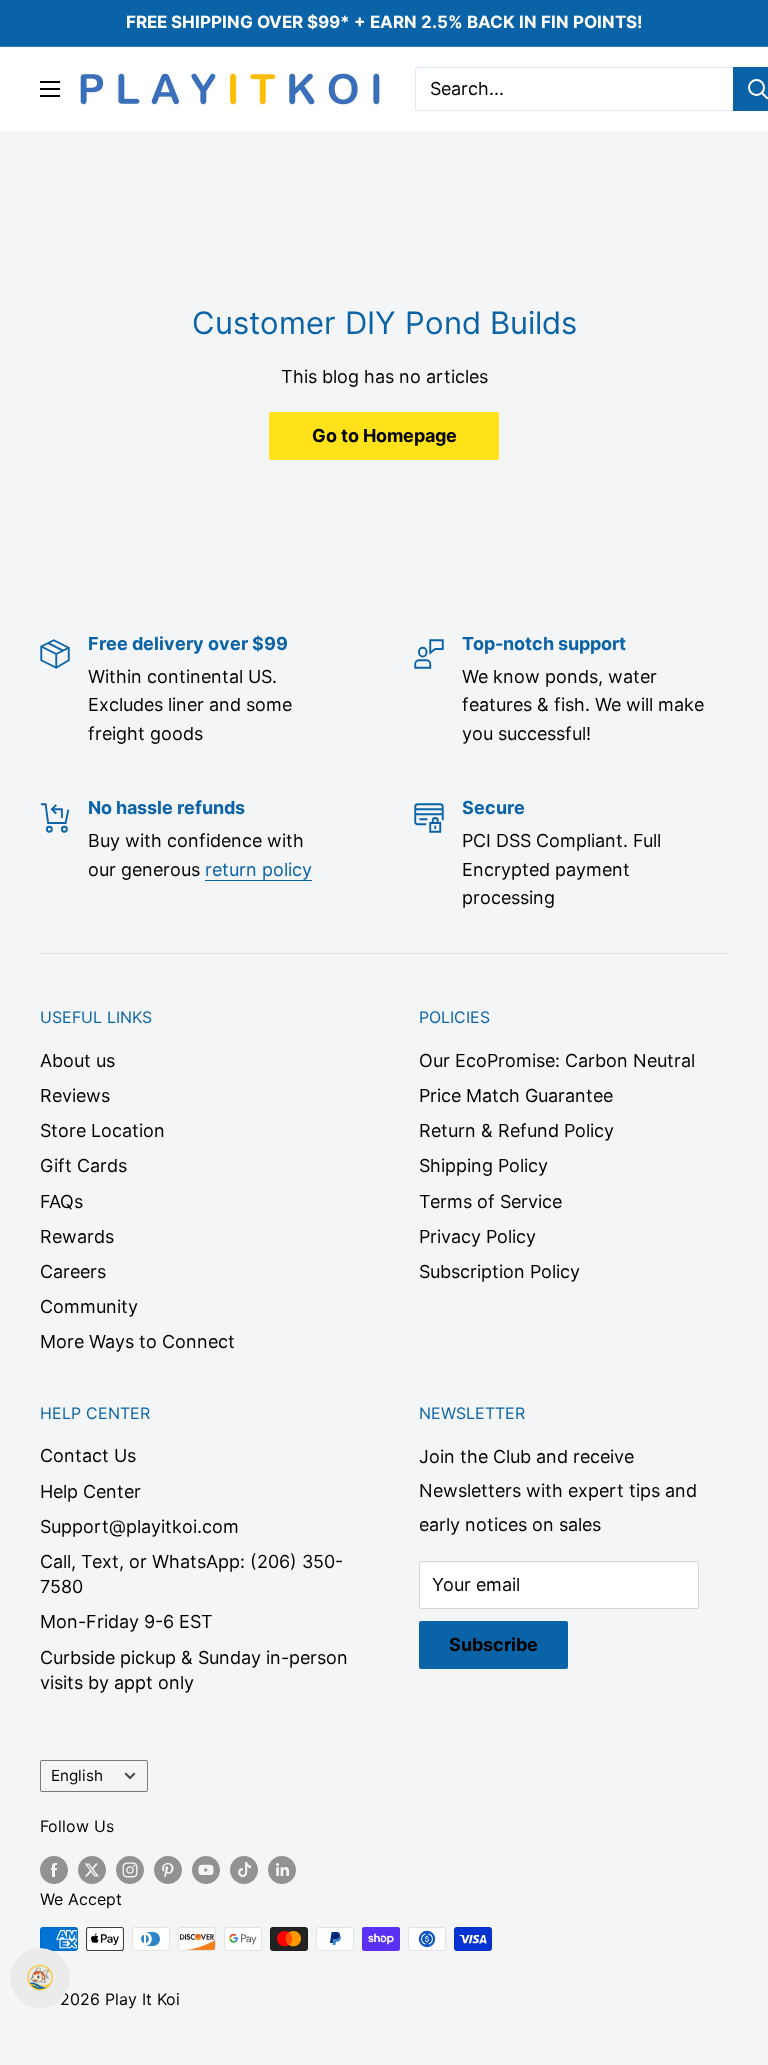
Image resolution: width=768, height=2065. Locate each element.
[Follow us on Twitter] (92, 1870)
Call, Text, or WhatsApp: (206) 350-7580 (191, 1574)
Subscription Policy (499, 1271)
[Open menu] (50, 89)
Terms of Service (490, 1201)
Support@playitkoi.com (139, 1526)
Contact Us (88, 1455)
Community (89, 1306)
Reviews (75, 1095)
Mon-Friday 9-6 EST (126, 1621)
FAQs (61, 1201)
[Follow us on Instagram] (130, 1870)
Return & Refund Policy (516, 1130)
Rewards (77, 1236)
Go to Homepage (384, 435)
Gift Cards (83, 1165)
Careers (73, 1271)
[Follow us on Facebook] (54, 1870)
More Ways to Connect (137, 1341)
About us (77, 1060)
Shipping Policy (483, 1165)
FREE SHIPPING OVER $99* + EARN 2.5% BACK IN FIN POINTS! (384, 22)
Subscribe (493, 1644)
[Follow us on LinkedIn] (282, 1870)
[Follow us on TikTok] (244, 1870)
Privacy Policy (477, 1236)
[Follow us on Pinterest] (168, 1870)
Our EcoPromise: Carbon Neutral (557, 1060)
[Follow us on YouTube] (206, 1870)
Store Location (102, 1130)
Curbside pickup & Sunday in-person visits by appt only (194, 1670)
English (77, 1775)
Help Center (90, 1491)
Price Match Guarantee (516, 1095)
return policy (258, 869)
